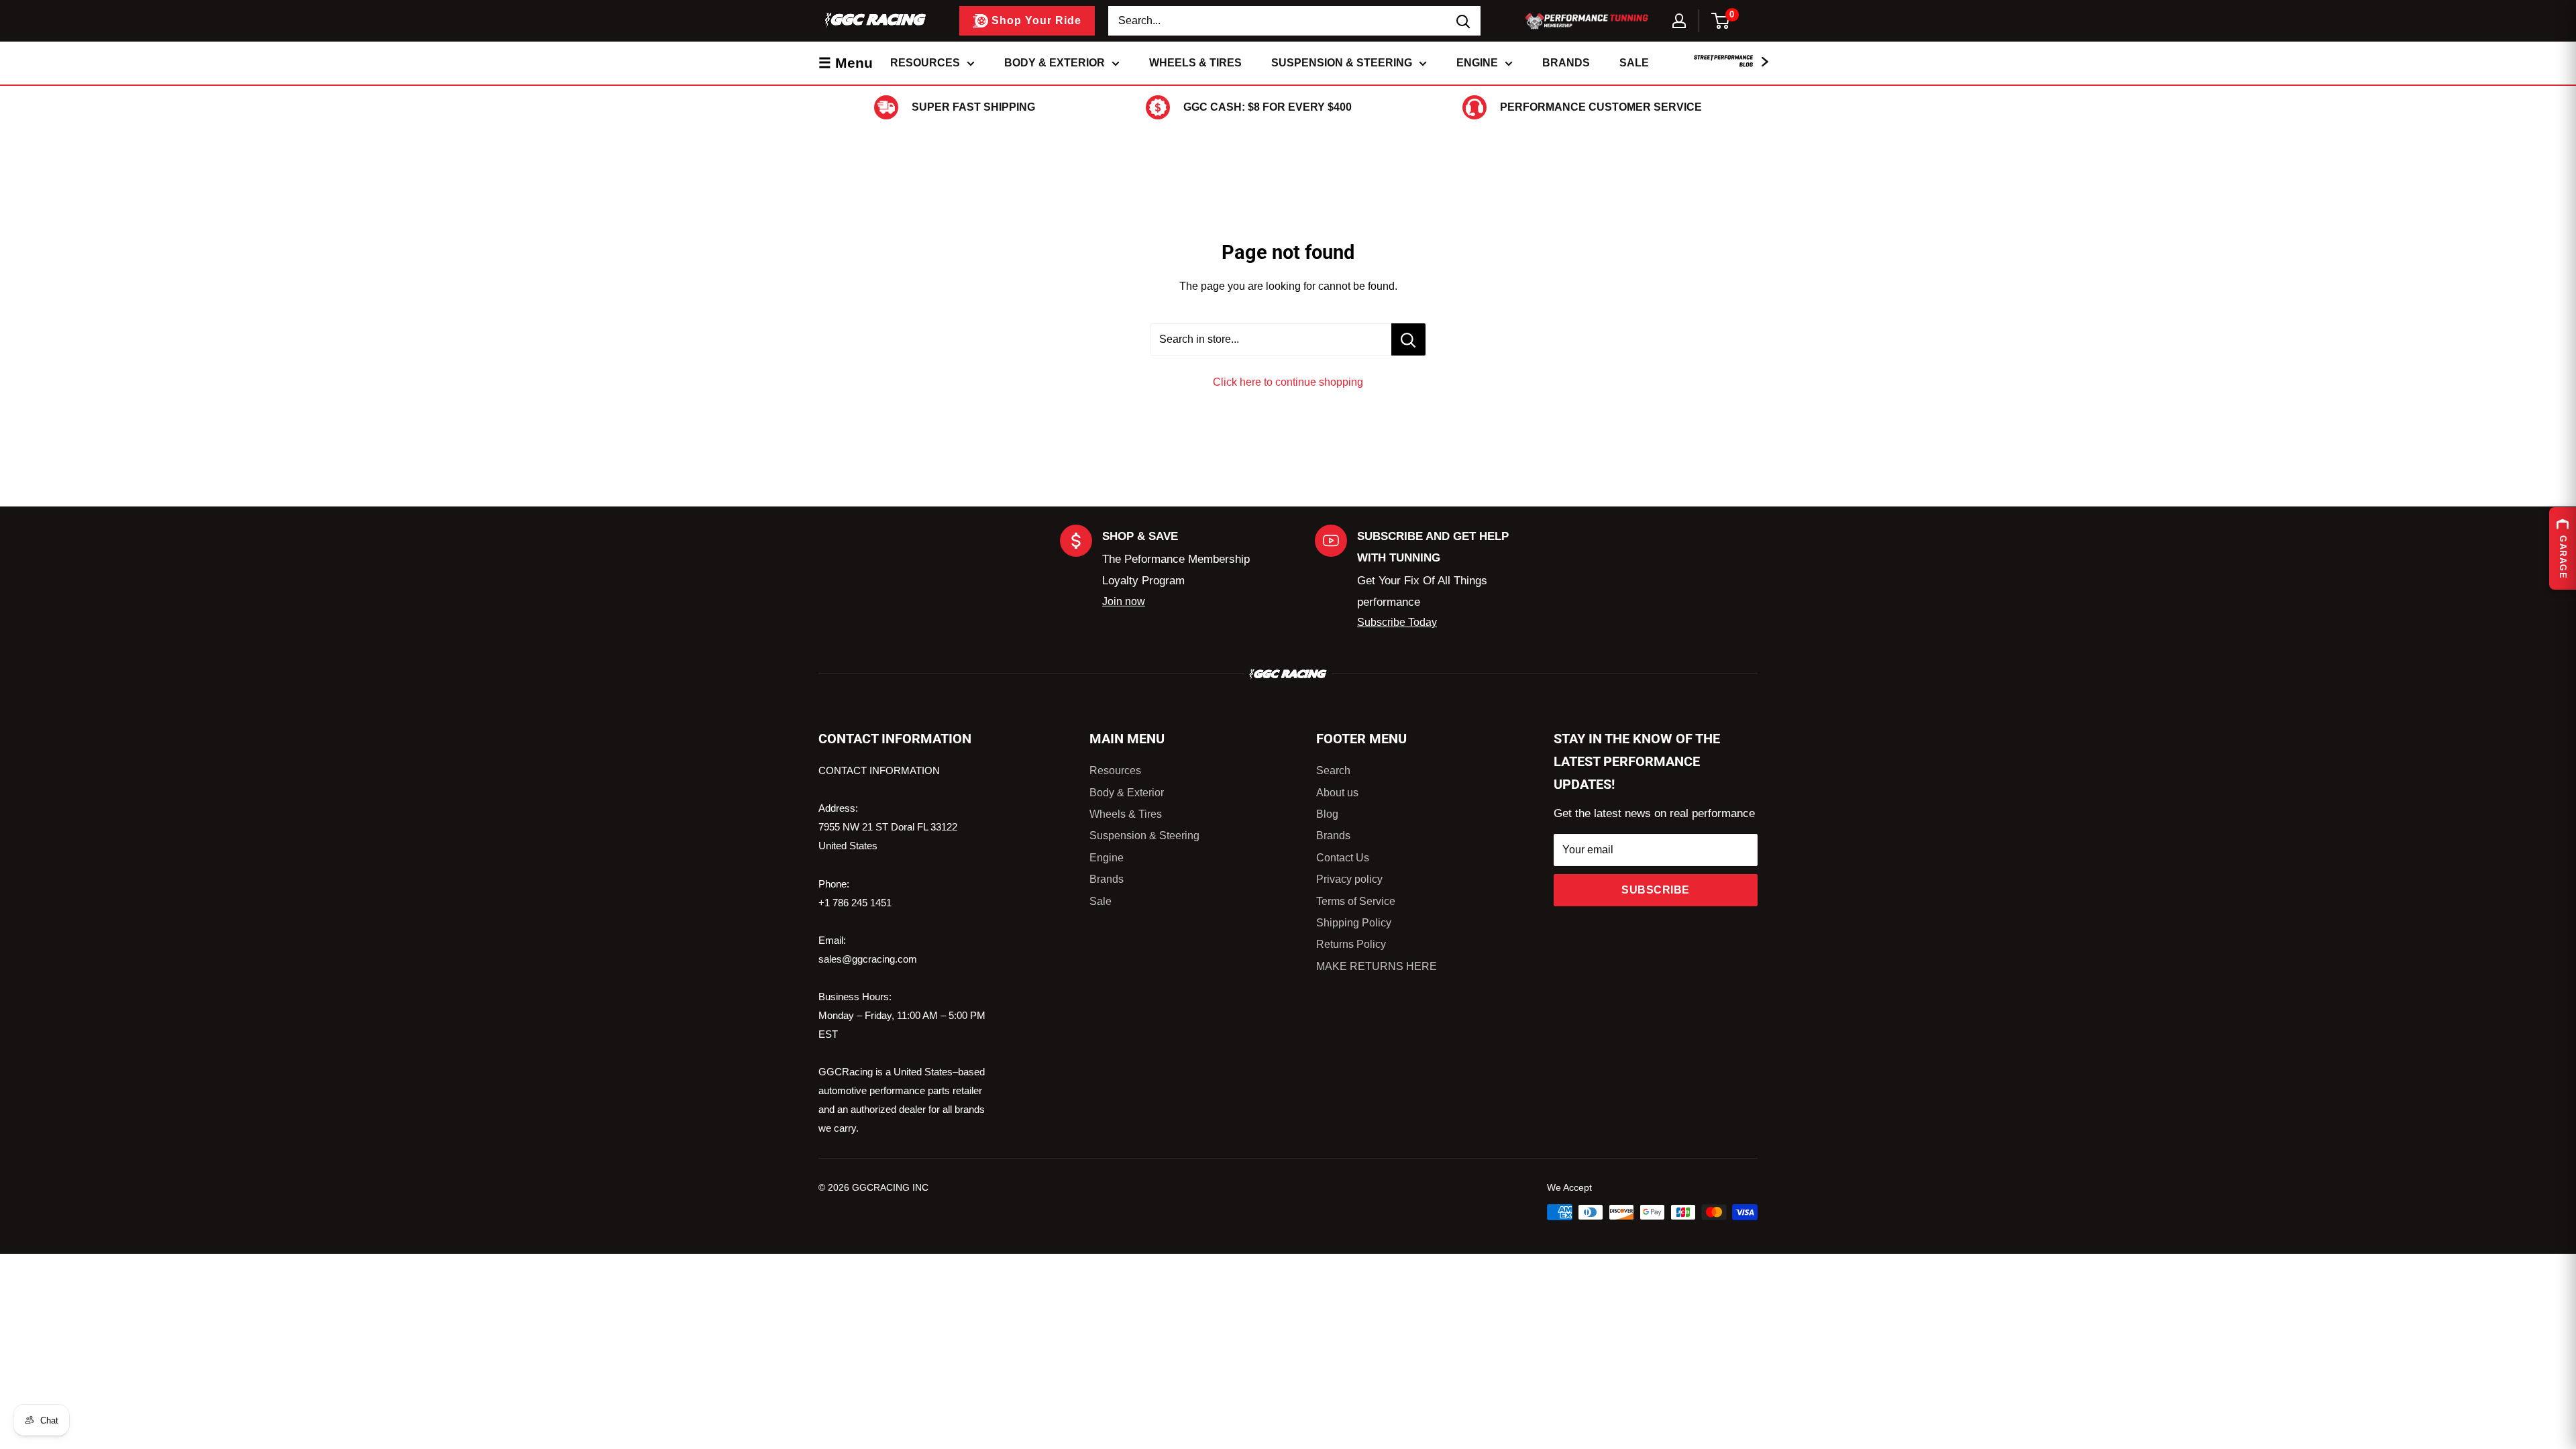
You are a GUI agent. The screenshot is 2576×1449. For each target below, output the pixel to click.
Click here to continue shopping (1288, 382)
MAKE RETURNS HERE (1377, 966)
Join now (1124, 601)
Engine (1477, 63)
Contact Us (1343, 858)
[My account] (1679, 21)
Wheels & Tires (1195, 63)
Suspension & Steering (1342, 63)
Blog (1327, 814)
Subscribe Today (1397, 622)
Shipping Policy (1354, 923)
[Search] (1464, 21)
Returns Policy (1351, 944)
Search (1333, 770)
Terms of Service (1356, 901)
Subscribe (1656, 890)
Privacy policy (1349, 879)
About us (1337, 793)
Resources (925, 63)
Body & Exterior (1055, 63)
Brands (1566, 63)
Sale (1634, 63)
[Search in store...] (1408, 339)
